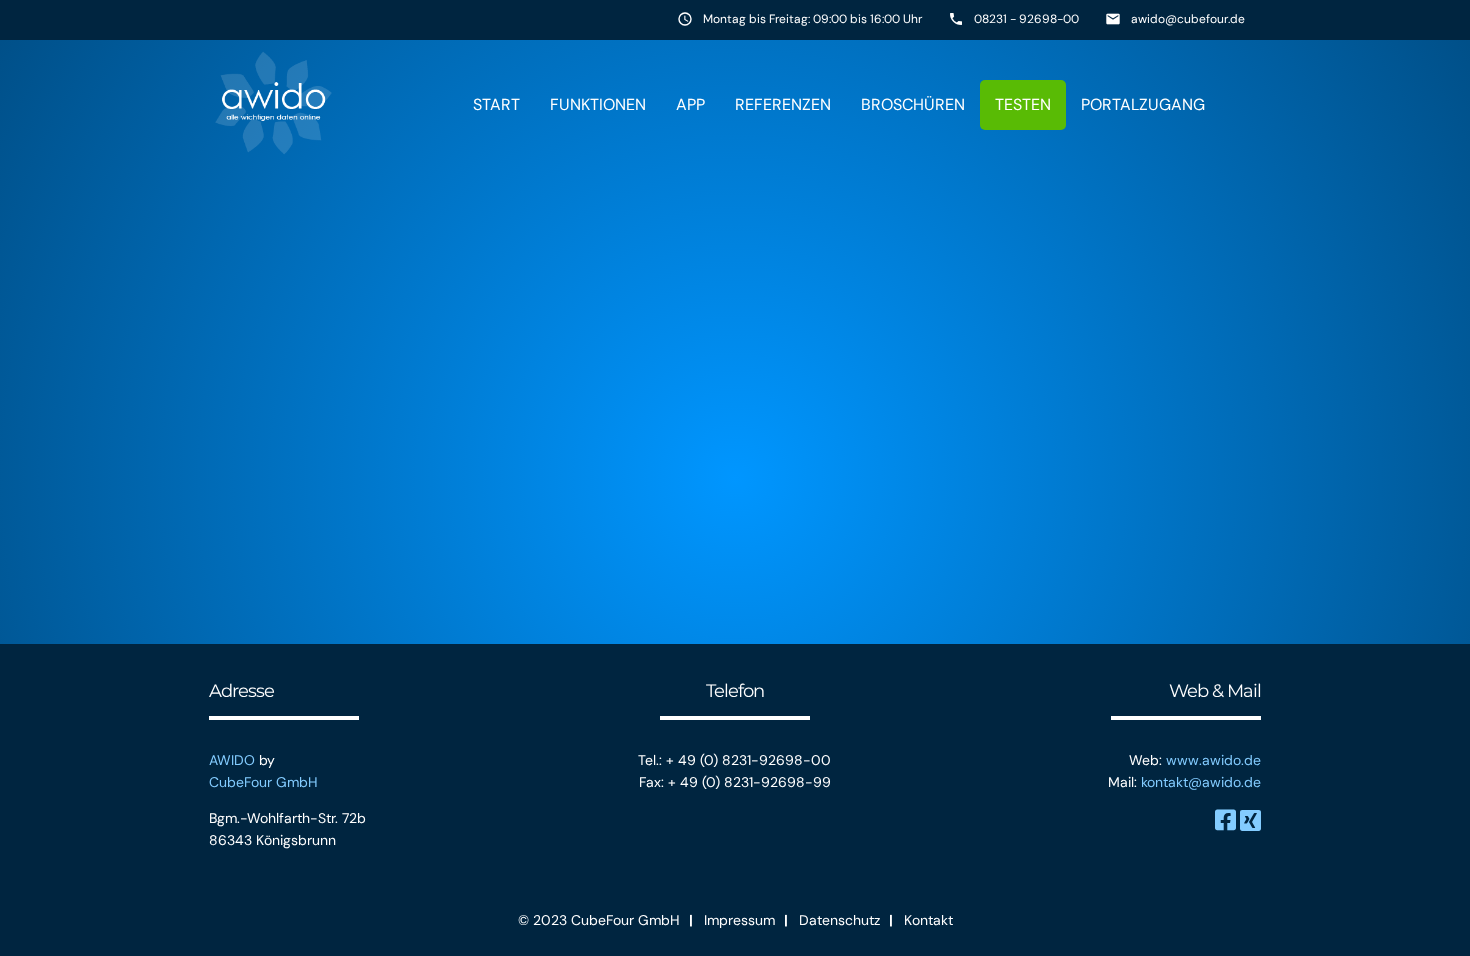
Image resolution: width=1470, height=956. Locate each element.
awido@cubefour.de (1188, 19)
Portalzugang (1143, 104)
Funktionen (598, 104)
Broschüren (913, 104)
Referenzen (783, 104)
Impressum (739, 920)
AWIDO (232, 760)
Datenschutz (839, 920)
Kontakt (928, 920)
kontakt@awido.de (1201, 782)
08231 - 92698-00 (1026, 19)
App (690, 104)
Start (496, 104)
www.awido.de (1213, 760)
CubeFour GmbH (263, 782)
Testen (1023, 104)
